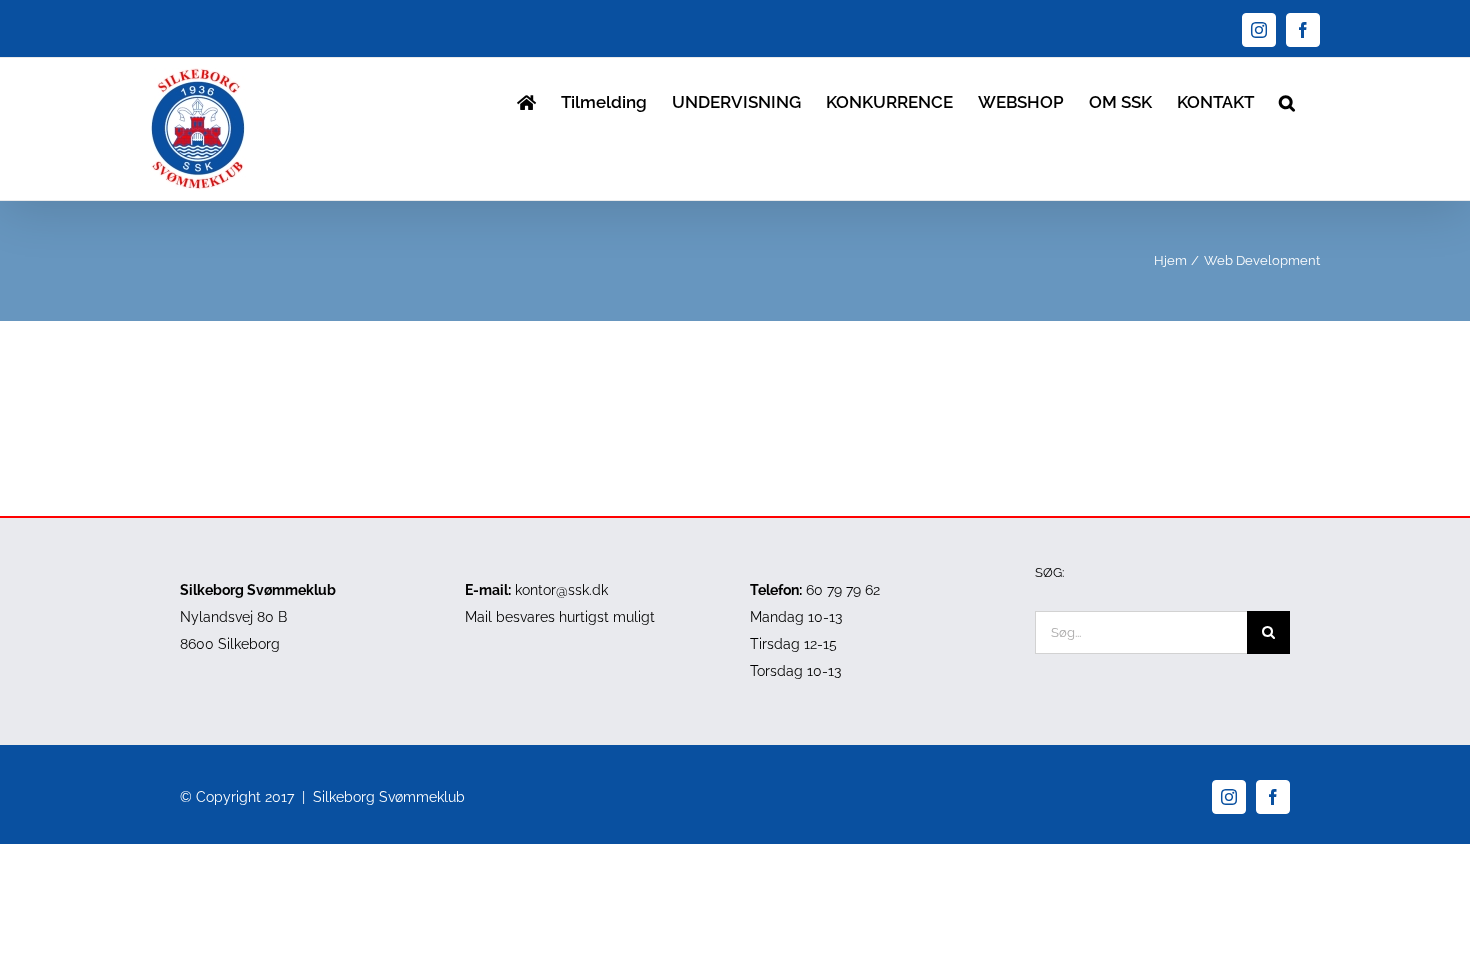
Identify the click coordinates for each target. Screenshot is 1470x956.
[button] (1287, 101)
